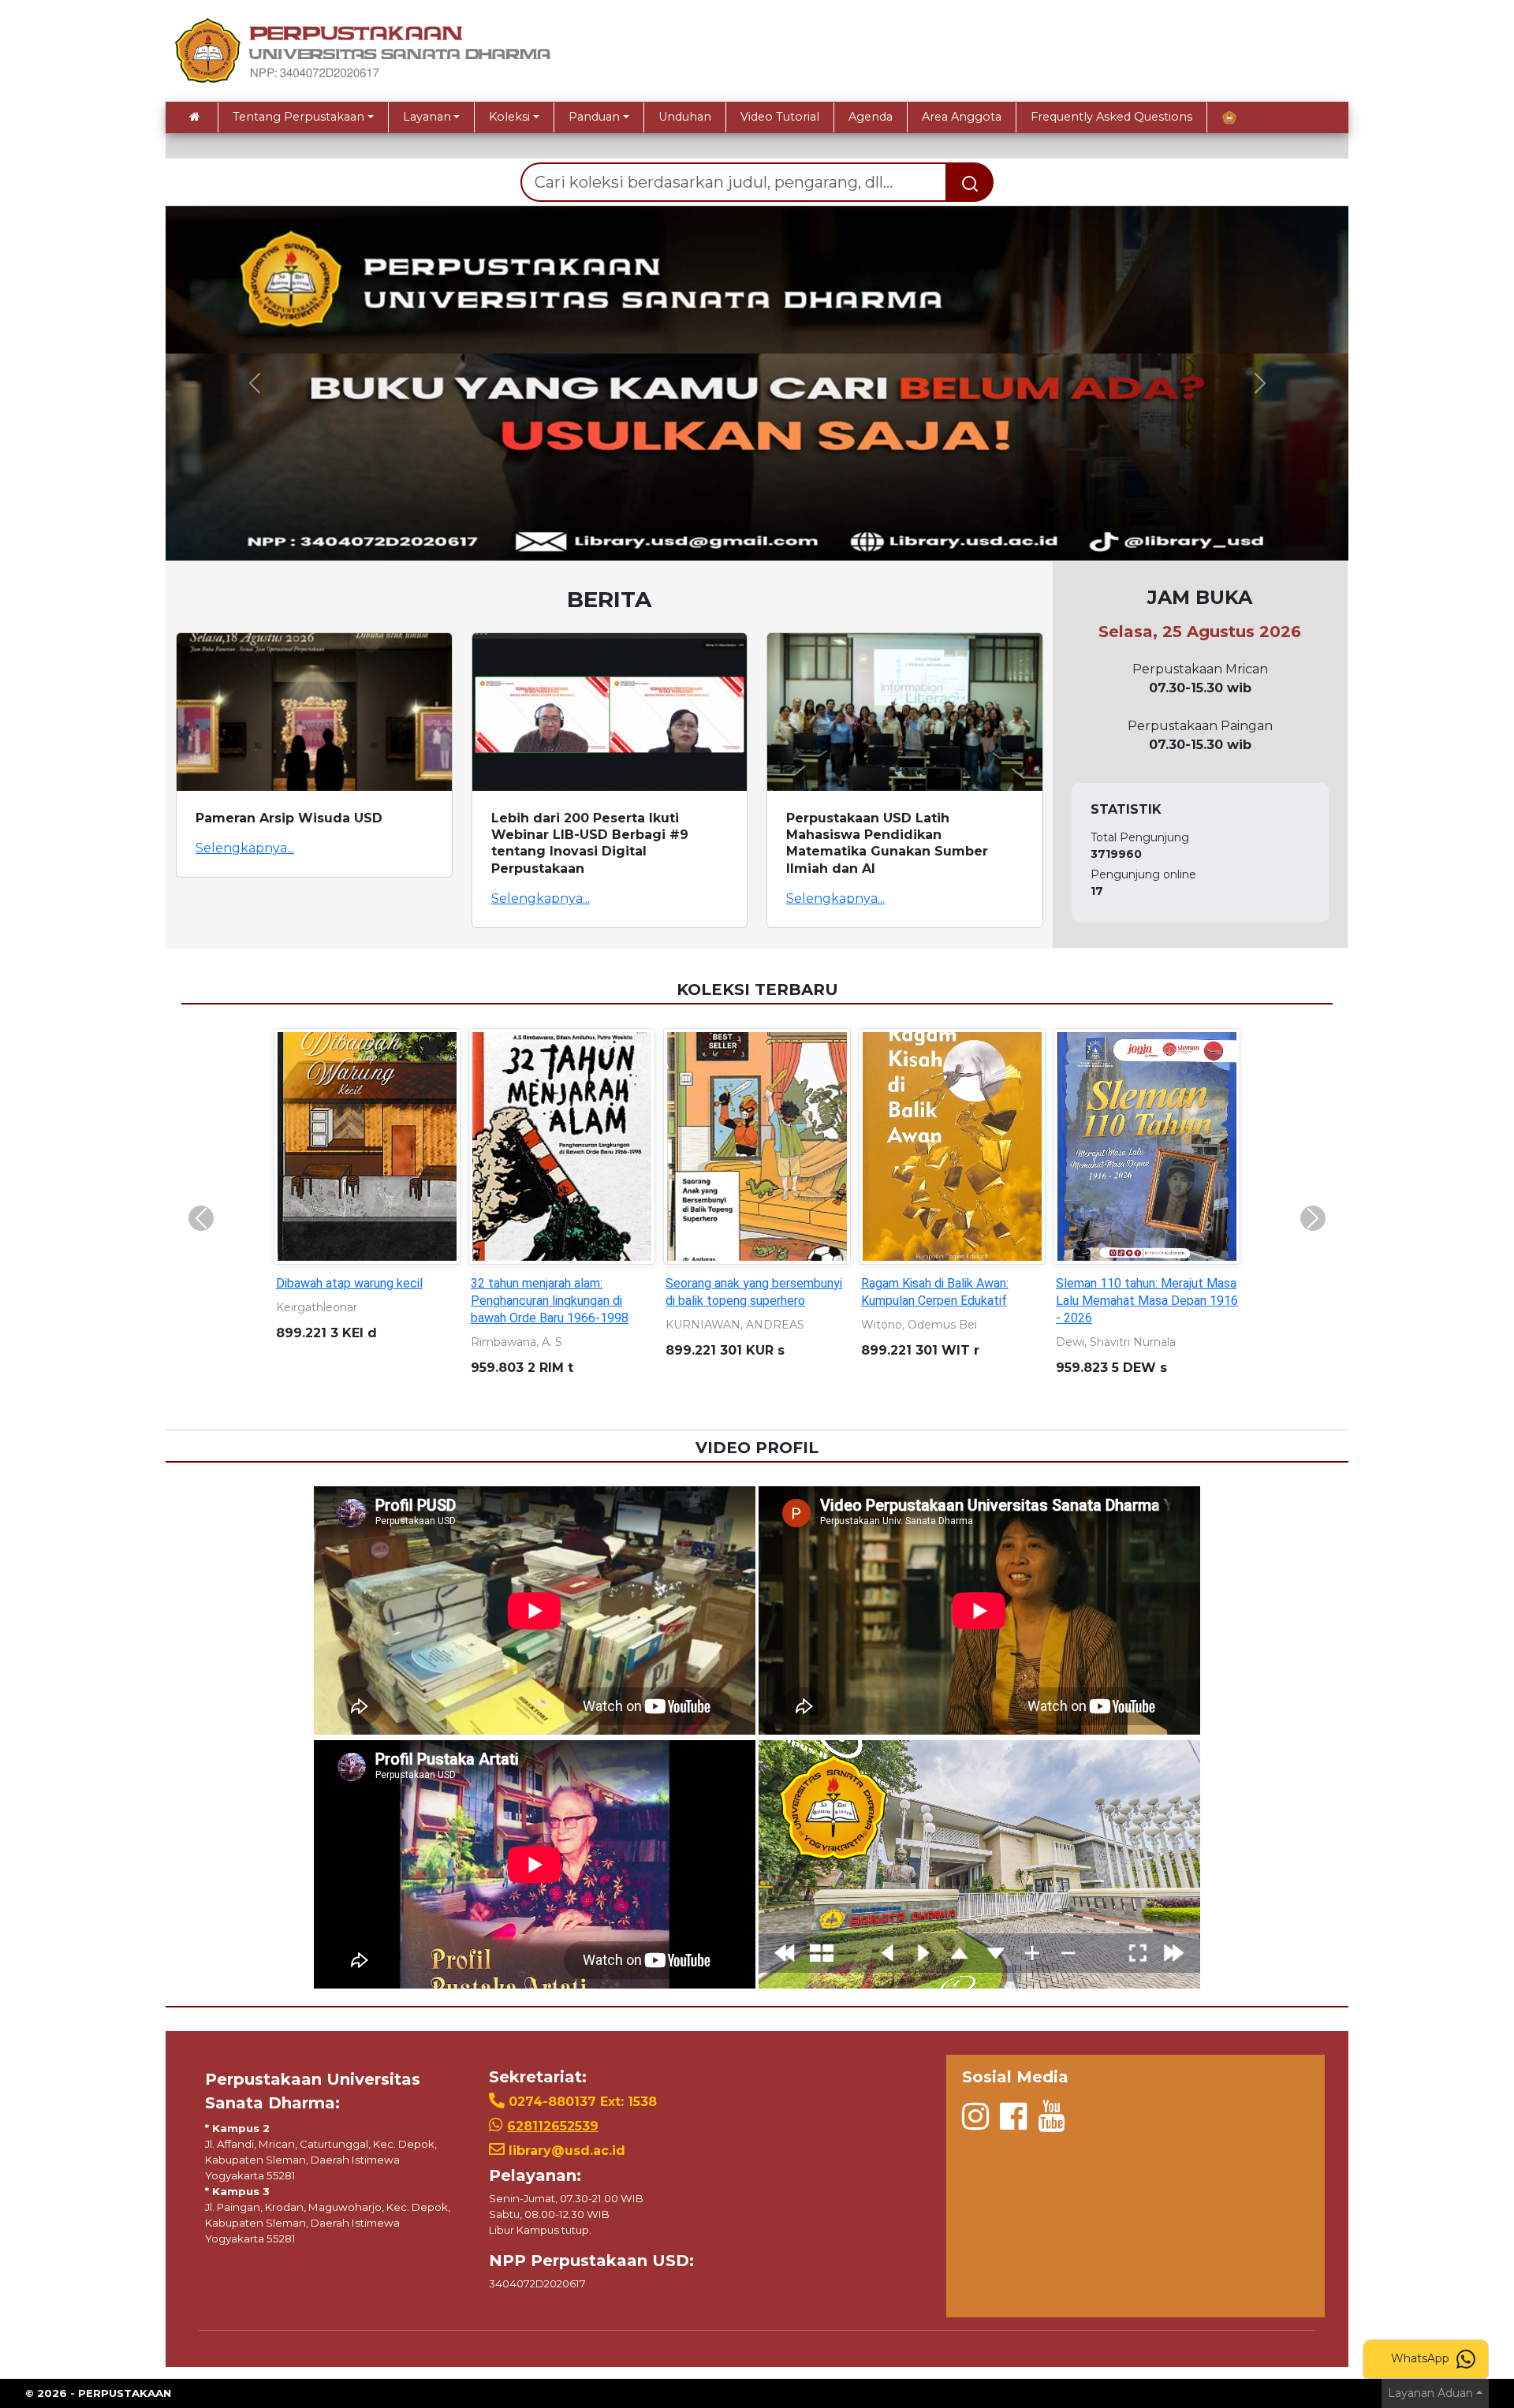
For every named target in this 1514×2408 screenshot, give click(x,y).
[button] (254, 383)
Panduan (594, 117)
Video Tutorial (780, 117)
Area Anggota (962, 117)
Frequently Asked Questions (1111, 117)
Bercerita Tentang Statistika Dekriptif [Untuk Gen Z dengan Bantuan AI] (749, 1301)
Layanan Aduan (1430, 2393)
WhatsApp (1422, 2358)
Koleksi (509, 117)
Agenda (871, 117)
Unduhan (685, 117)
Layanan (427, 117)
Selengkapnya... (245, 848)
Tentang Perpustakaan (298, 117)
